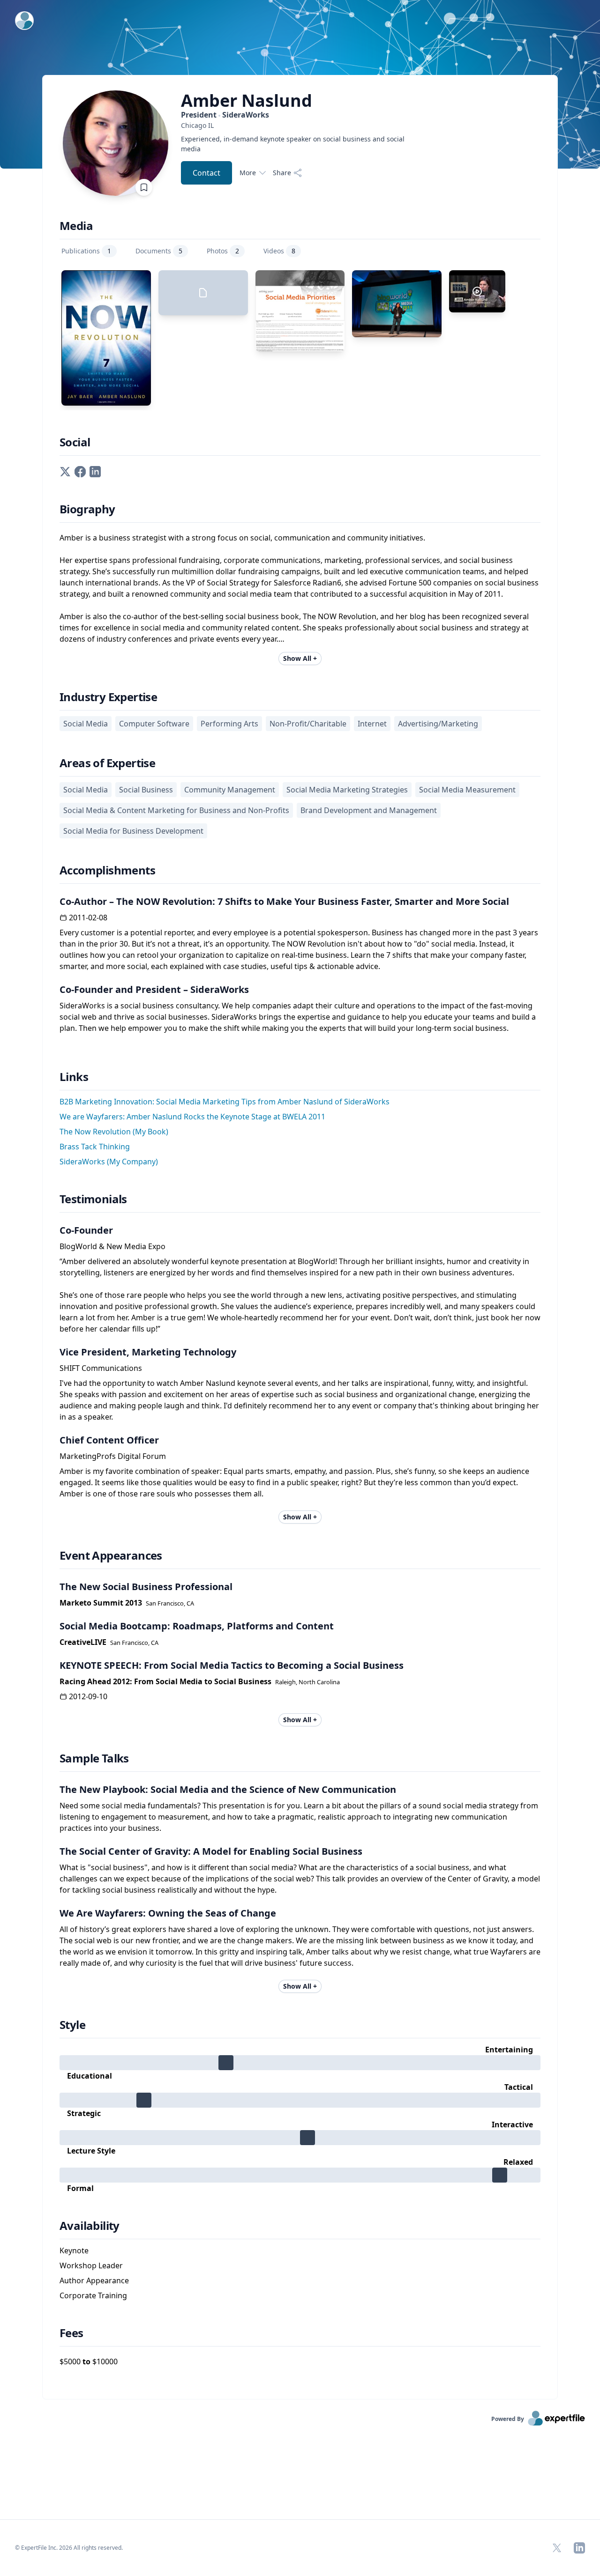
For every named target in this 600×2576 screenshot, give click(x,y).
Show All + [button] (300, 658)
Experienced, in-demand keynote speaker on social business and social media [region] (293, 144)
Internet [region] (372, 724)
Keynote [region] (74, 2250)
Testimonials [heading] (93, 1199)
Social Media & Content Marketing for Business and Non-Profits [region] (176, 810)
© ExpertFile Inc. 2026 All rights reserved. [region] (69, 2548)
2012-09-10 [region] (88, 1696)
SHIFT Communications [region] (101, 1368)
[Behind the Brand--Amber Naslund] (477, 291)
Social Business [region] (146, 790)
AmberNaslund (247, 101)
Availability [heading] (90, 2226)
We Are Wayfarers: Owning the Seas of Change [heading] (168, 1913)
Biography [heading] (87, 509)
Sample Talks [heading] (94, 1758)
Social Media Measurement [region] (467, 790)
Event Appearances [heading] (111, 1555)
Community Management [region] (230, 790)
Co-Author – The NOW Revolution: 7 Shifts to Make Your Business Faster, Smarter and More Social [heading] (284, 901)
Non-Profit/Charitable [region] (308, 724)
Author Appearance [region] (94, 2280)
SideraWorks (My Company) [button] (109, 1162)
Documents (159, 251)
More (248, 173)
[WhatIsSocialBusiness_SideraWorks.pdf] (203, 293)
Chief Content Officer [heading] (109, 1440)
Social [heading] (75, 442)
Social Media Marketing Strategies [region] (347, 790)
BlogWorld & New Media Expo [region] (112, 1246)
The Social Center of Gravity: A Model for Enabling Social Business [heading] (211, 1851)
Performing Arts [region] (229, 724)
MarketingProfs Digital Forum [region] (113, 1456)
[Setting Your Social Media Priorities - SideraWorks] (300, 311)
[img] (300, 2063)
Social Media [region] (86, 724)
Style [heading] (72, 2025)
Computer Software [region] (154, 724)
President (225, 115)
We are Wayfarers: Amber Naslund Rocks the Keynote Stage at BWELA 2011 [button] (192, 1117)
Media (76, 226)
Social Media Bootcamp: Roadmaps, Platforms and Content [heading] (197, 1626)
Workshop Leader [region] (91, 2265)
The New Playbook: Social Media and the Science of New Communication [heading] (228, 1789)
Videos (279, 251)
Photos (223, 251)
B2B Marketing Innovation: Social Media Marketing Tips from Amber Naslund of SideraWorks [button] (225, 1102)
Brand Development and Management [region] (369, 810)
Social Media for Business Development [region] (133, 831)
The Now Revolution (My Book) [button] (114, 1132)
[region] (298, 125)
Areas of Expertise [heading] (107, 763)
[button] (65, 471)
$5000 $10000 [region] (89, 2361)
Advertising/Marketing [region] (438, 724)
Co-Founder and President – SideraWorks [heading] (154, 989)
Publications (86, 251)
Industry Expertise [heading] (108, 697)
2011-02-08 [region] (88, 918)
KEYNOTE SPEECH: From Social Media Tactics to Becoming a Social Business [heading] (232, 1665)
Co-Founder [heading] (86, 1230)
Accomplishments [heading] (107, 870)
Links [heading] (74, 1077)
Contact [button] (206, 173)
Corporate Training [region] (93, 2295)
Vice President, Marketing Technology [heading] (148, 1352)
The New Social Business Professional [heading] (146, 1587)
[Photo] (397, 304)
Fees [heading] (71, 2333)
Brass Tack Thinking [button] (95, 1147)
